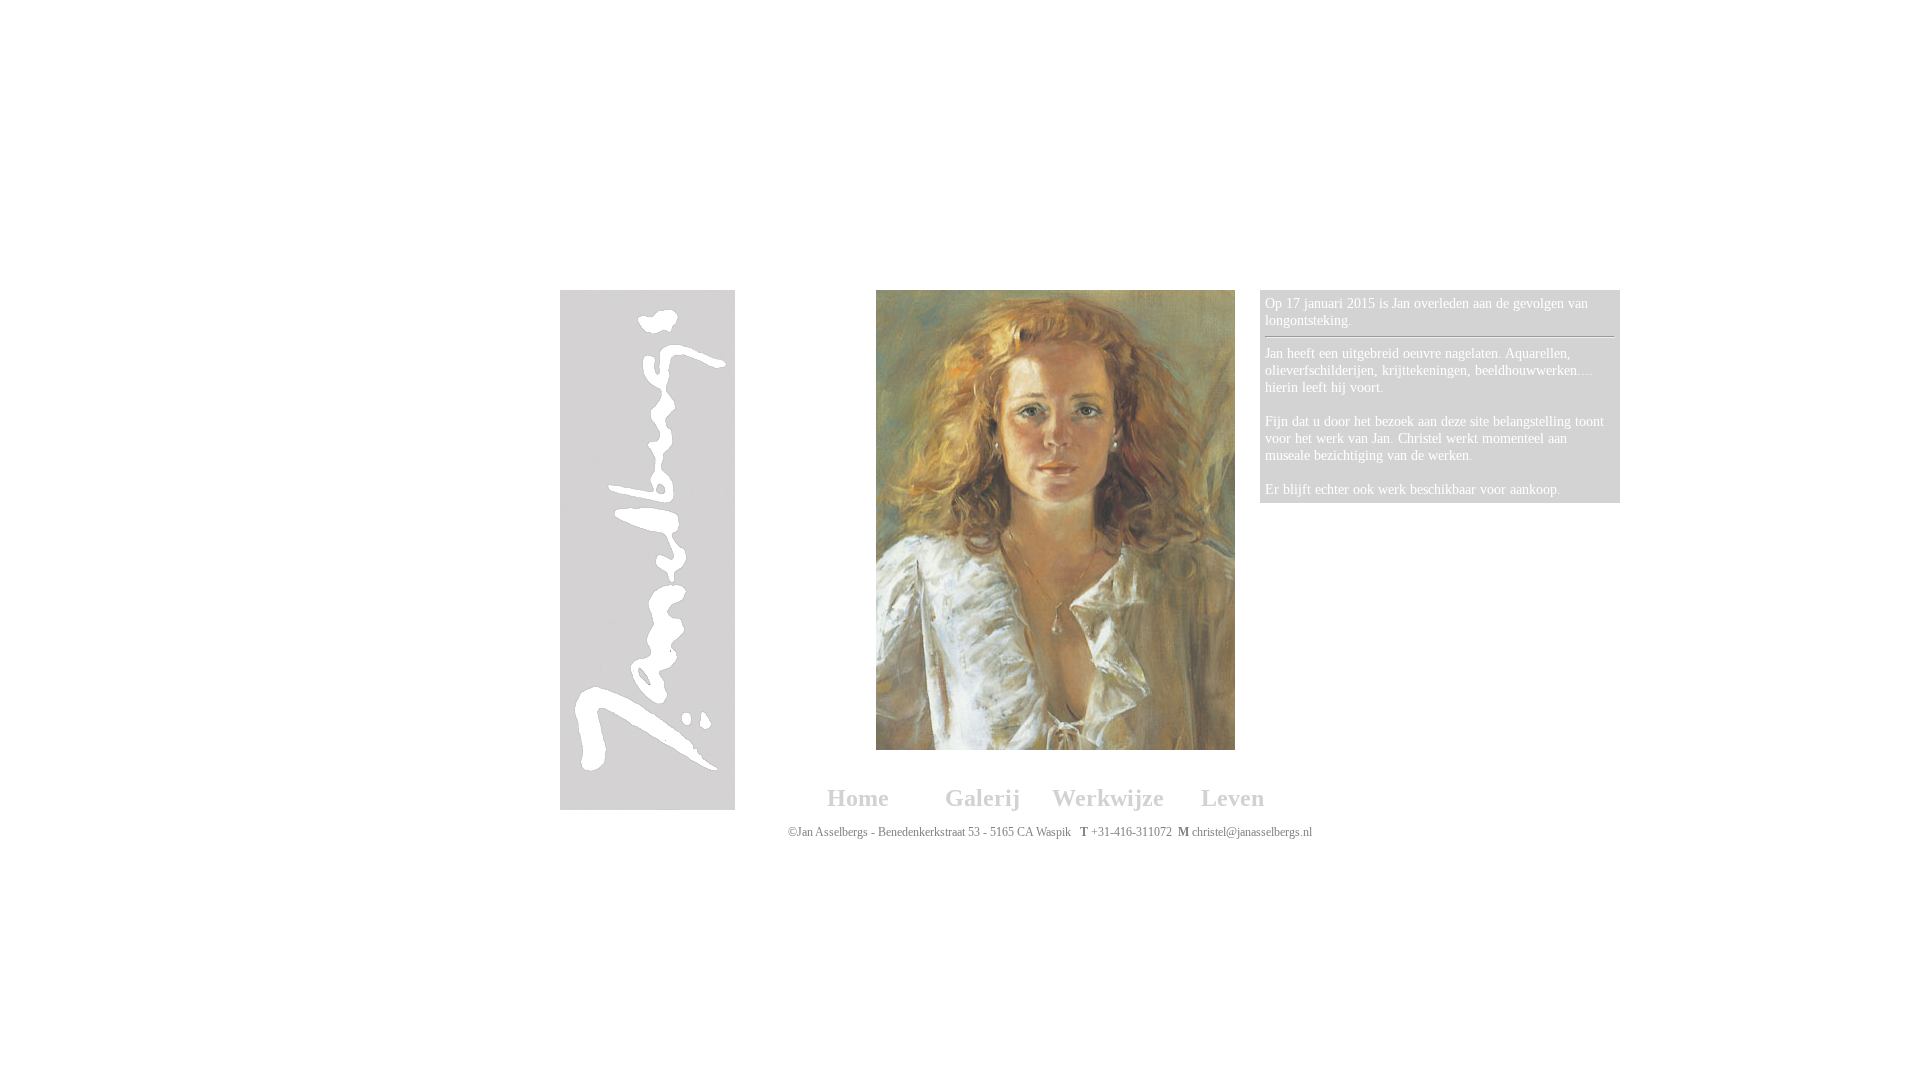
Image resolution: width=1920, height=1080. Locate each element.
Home (858, 797)
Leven (1232, 797)
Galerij (982, 797)
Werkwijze (1108, 797)
